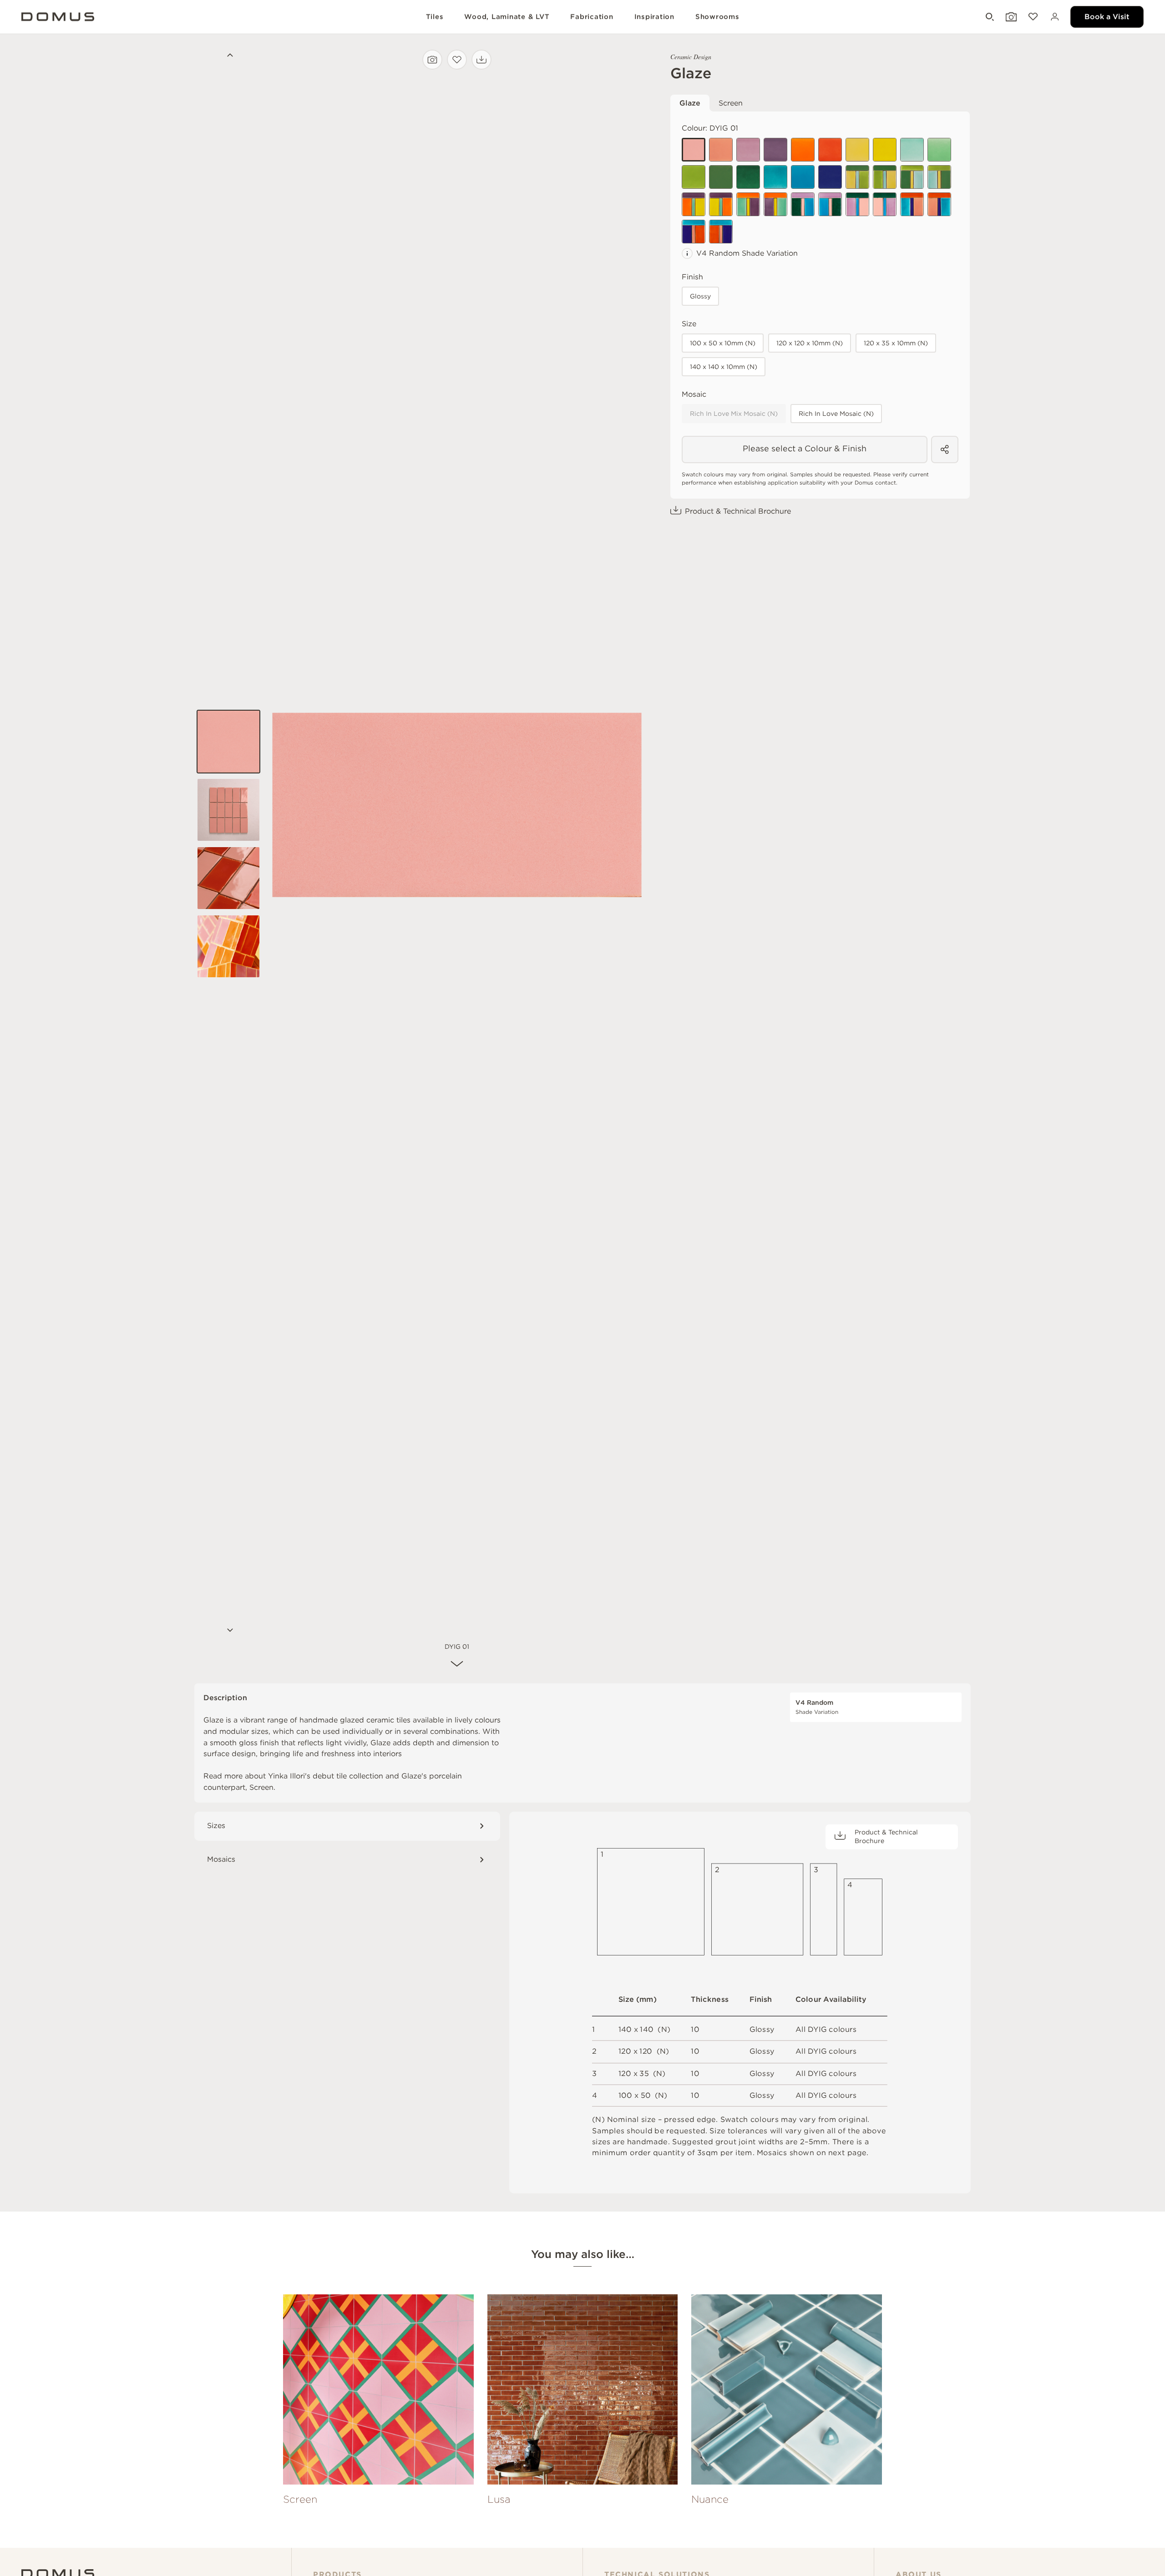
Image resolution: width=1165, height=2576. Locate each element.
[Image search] (432, 60)
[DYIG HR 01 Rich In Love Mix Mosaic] (694, 204)
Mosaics (221, 1859)
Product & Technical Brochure (738, 511)
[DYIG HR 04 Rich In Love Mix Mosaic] (775, 204)
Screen (731, 103)
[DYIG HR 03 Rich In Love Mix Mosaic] (748, 204)
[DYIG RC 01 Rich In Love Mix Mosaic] (803, 204)
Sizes (216, 1826)
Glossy (700, 296)
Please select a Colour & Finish (805, 448)
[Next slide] (228, 1631)
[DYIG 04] (775, 150)
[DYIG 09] (803, 177)
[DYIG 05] (857, 150)
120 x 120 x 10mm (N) (810, 343)
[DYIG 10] (694, 177)
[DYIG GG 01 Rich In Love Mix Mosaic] (857, 177)
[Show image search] (1010, 17)
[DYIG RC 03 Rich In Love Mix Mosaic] (857, 204)
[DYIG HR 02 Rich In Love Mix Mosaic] (721, 204)
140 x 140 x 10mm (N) (724, 367)
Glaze (690, 103)
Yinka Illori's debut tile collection (326, 1776)
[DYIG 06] (912, 150)
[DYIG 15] (830, 150)
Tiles (435, 17)
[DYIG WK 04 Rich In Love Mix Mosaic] (721, 232)
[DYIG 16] (830, 177)
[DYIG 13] (885, 150)
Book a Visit (1107, 17)
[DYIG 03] (721, 150)
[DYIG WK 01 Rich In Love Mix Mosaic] (912, 204)
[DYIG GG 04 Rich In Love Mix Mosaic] (939, 177)
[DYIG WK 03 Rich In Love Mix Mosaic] (694, 232)
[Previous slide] (228, 56)
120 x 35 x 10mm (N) (896, 343)
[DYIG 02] (748, 150)
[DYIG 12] (748, 177)
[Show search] (989, 17)
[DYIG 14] (803, 150)
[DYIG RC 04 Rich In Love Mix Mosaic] (885, 204)
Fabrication (592, 17)
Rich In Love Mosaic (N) (836, 414)
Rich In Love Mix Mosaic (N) (734, 414)
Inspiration (654, 17)
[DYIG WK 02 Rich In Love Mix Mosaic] (939, 204)
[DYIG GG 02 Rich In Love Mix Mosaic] (885, 177)
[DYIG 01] (694, 150)
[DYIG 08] (775, 177)
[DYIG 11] (721, 177)
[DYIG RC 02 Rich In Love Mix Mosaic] (830, 204)
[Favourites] (1032, 17)
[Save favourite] (457, 60)
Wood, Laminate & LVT (507, 17)
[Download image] (481, 60)
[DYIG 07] (939, 150)
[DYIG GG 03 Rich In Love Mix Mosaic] (912, 177)
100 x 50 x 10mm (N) (723, 343)
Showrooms (717, 17)
